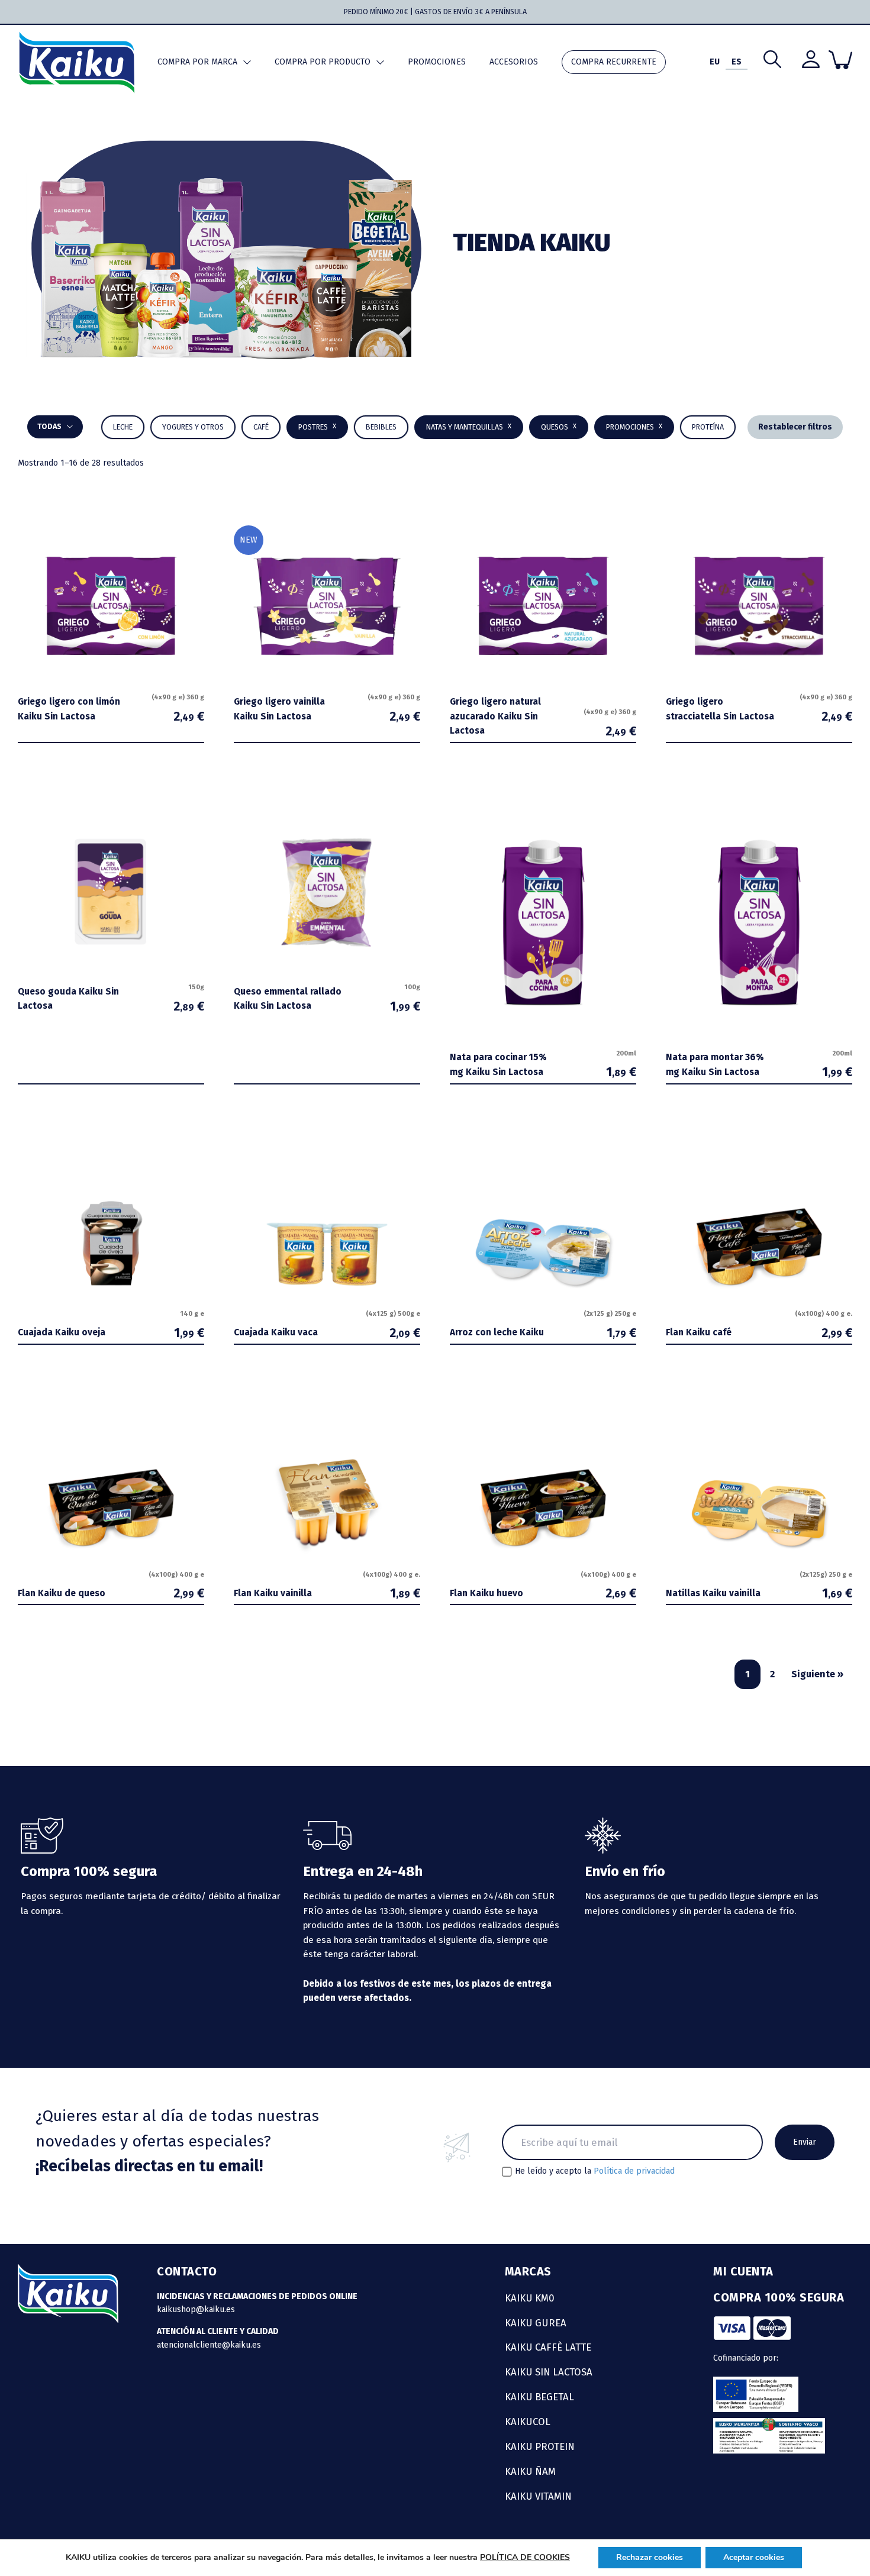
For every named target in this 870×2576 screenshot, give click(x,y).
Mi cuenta (743, 2271)
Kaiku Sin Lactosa (549, 2372)
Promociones (437, 62)
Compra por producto (323, 62)
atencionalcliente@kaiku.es (209, 2345)
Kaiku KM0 (530, 2298)
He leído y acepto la (595, 2171)
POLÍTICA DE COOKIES (525, 2557)
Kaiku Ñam (530, 2471)
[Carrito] (840, 60)
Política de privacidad (634, 2171)
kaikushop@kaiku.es (196, 2309)
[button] (381, 427)
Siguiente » (817, 1674)
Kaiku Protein (540, 2446)
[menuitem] (715, 62)
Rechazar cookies (650, 2557)
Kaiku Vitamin (538, 2496)
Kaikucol (528, 2422)
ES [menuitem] (737, 62)
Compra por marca (197, 62)
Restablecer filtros (795, 427)
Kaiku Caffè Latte (548, 2347)
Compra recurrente (614, 62)
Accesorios (514, 62)
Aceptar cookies (754, 2557)
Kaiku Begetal (539, 2397)
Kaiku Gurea (536, 2323)
